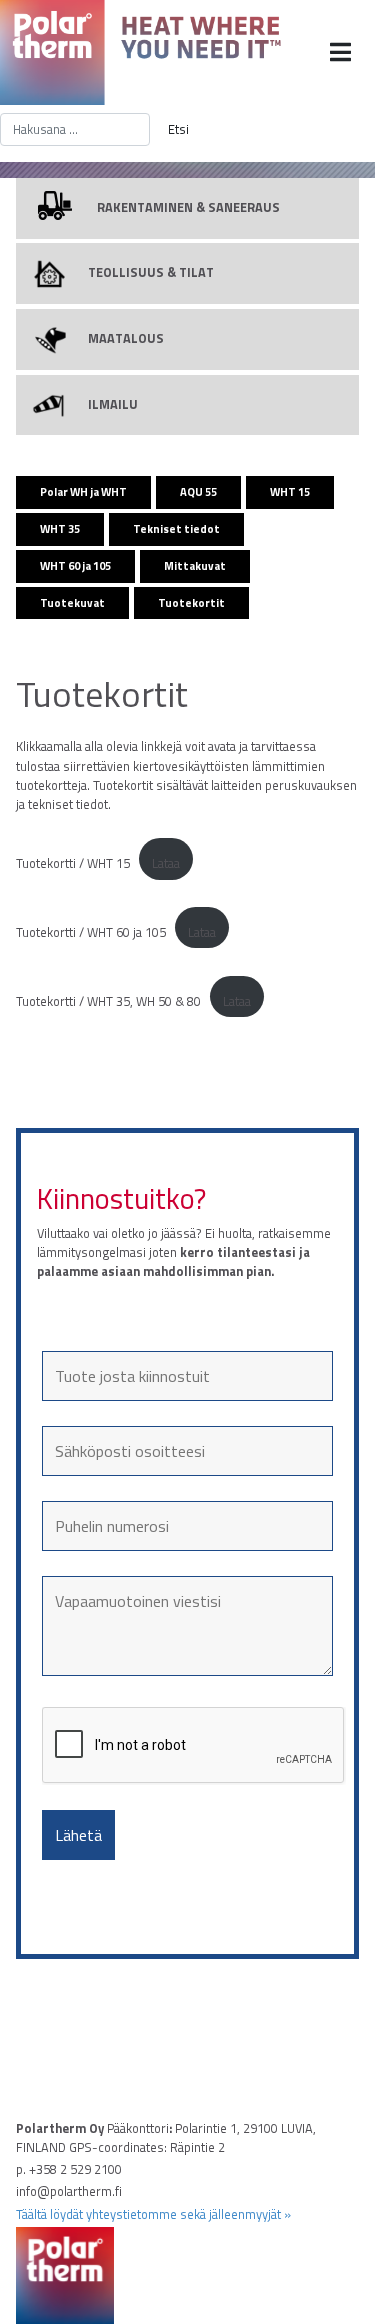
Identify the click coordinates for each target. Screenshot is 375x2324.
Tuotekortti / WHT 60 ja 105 (91, 932)
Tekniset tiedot (176, 528)
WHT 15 (290, 491)
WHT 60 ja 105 (75, 565)
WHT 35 (60, 528)
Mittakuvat (195, 565)
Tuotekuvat (72, 602)
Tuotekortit (191, 602)
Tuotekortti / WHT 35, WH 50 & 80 (108, 1001)
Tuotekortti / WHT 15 (73, 863)
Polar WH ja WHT (83, 491)
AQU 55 (198, 491)
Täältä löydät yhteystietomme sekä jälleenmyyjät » (153, 2214)
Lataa (166, 863)
